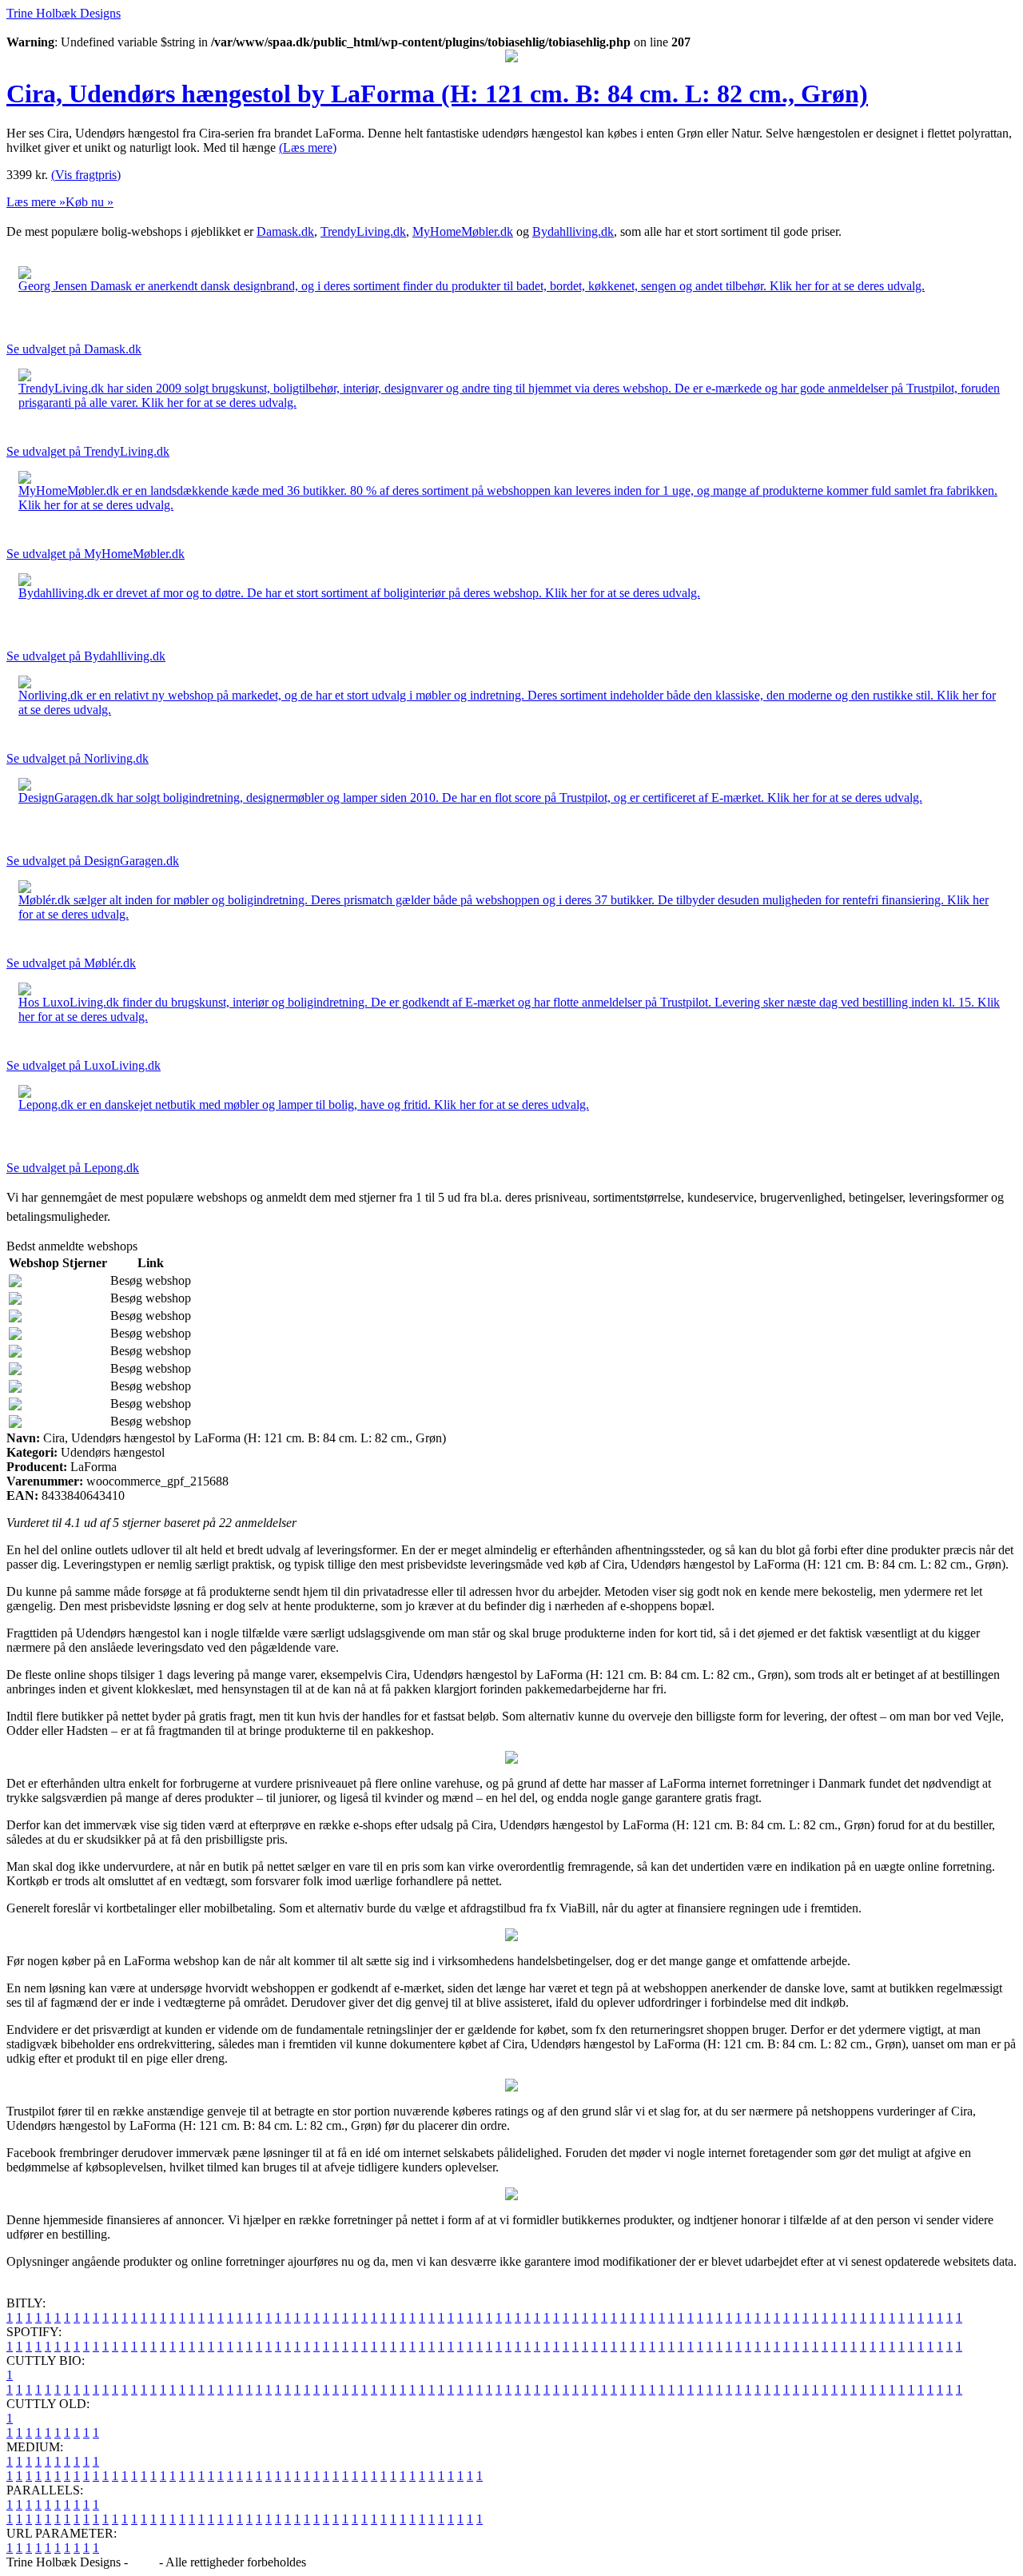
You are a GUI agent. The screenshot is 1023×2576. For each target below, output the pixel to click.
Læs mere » (36, 202)
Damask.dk (285, 231)
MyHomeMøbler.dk (463, 231)
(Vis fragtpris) (86, 175)
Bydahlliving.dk (573, 231)
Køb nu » (90, 202)
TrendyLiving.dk (363, 231)
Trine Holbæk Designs (64, 13)
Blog (143, 2562)
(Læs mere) (308, 148)
